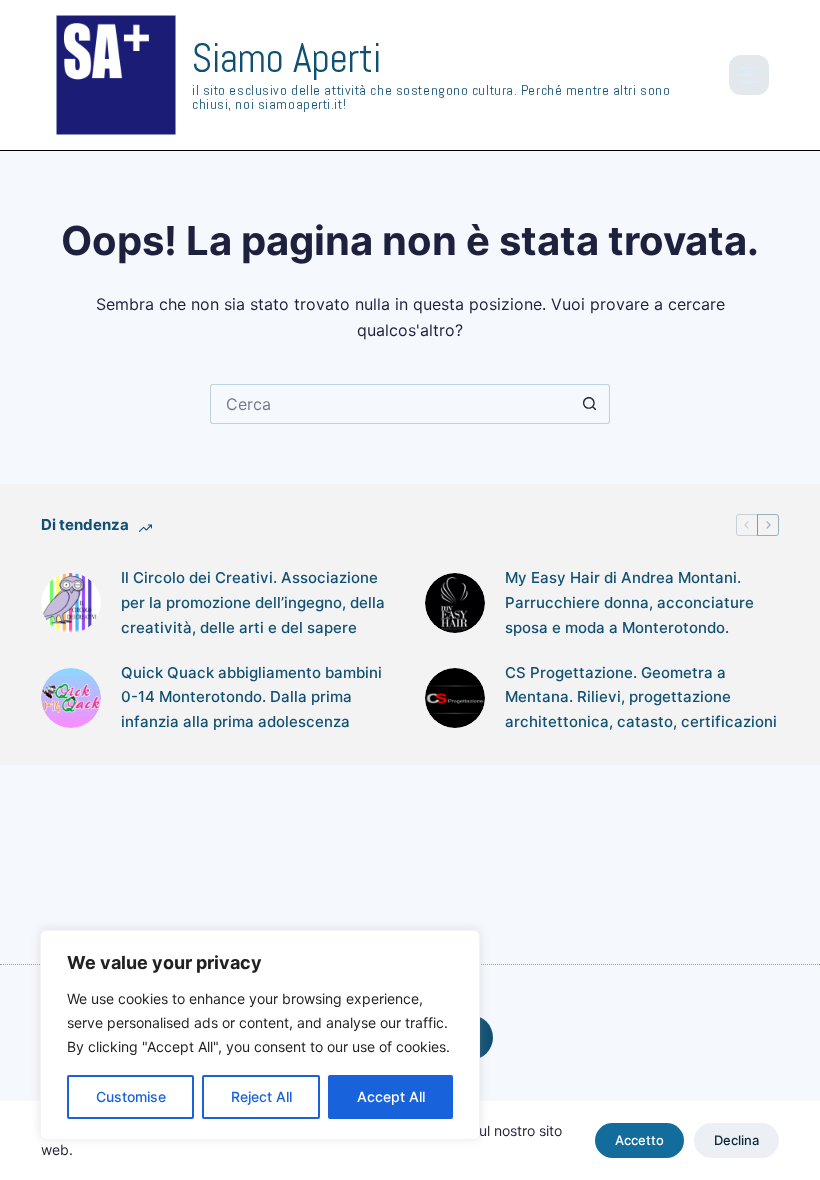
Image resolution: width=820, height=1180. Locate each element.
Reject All (261, 1096)
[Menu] (749, 75)
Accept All (391, 1096)
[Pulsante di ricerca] (590, 404)
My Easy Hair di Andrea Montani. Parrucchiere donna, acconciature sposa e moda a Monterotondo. (629, 602)
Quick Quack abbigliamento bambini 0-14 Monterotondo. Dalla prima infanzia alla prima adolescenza (251, 697)
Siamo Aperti (286, 58)
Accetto (639, 1140)
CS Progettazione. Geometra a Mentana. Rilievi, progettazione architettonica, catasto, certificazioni (641, 697)
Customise (131, 1096)
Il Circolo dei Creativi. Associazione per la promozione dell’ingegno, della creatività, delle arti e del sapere (253, 602)
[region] (260, 1035)
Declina (736, 1140)
